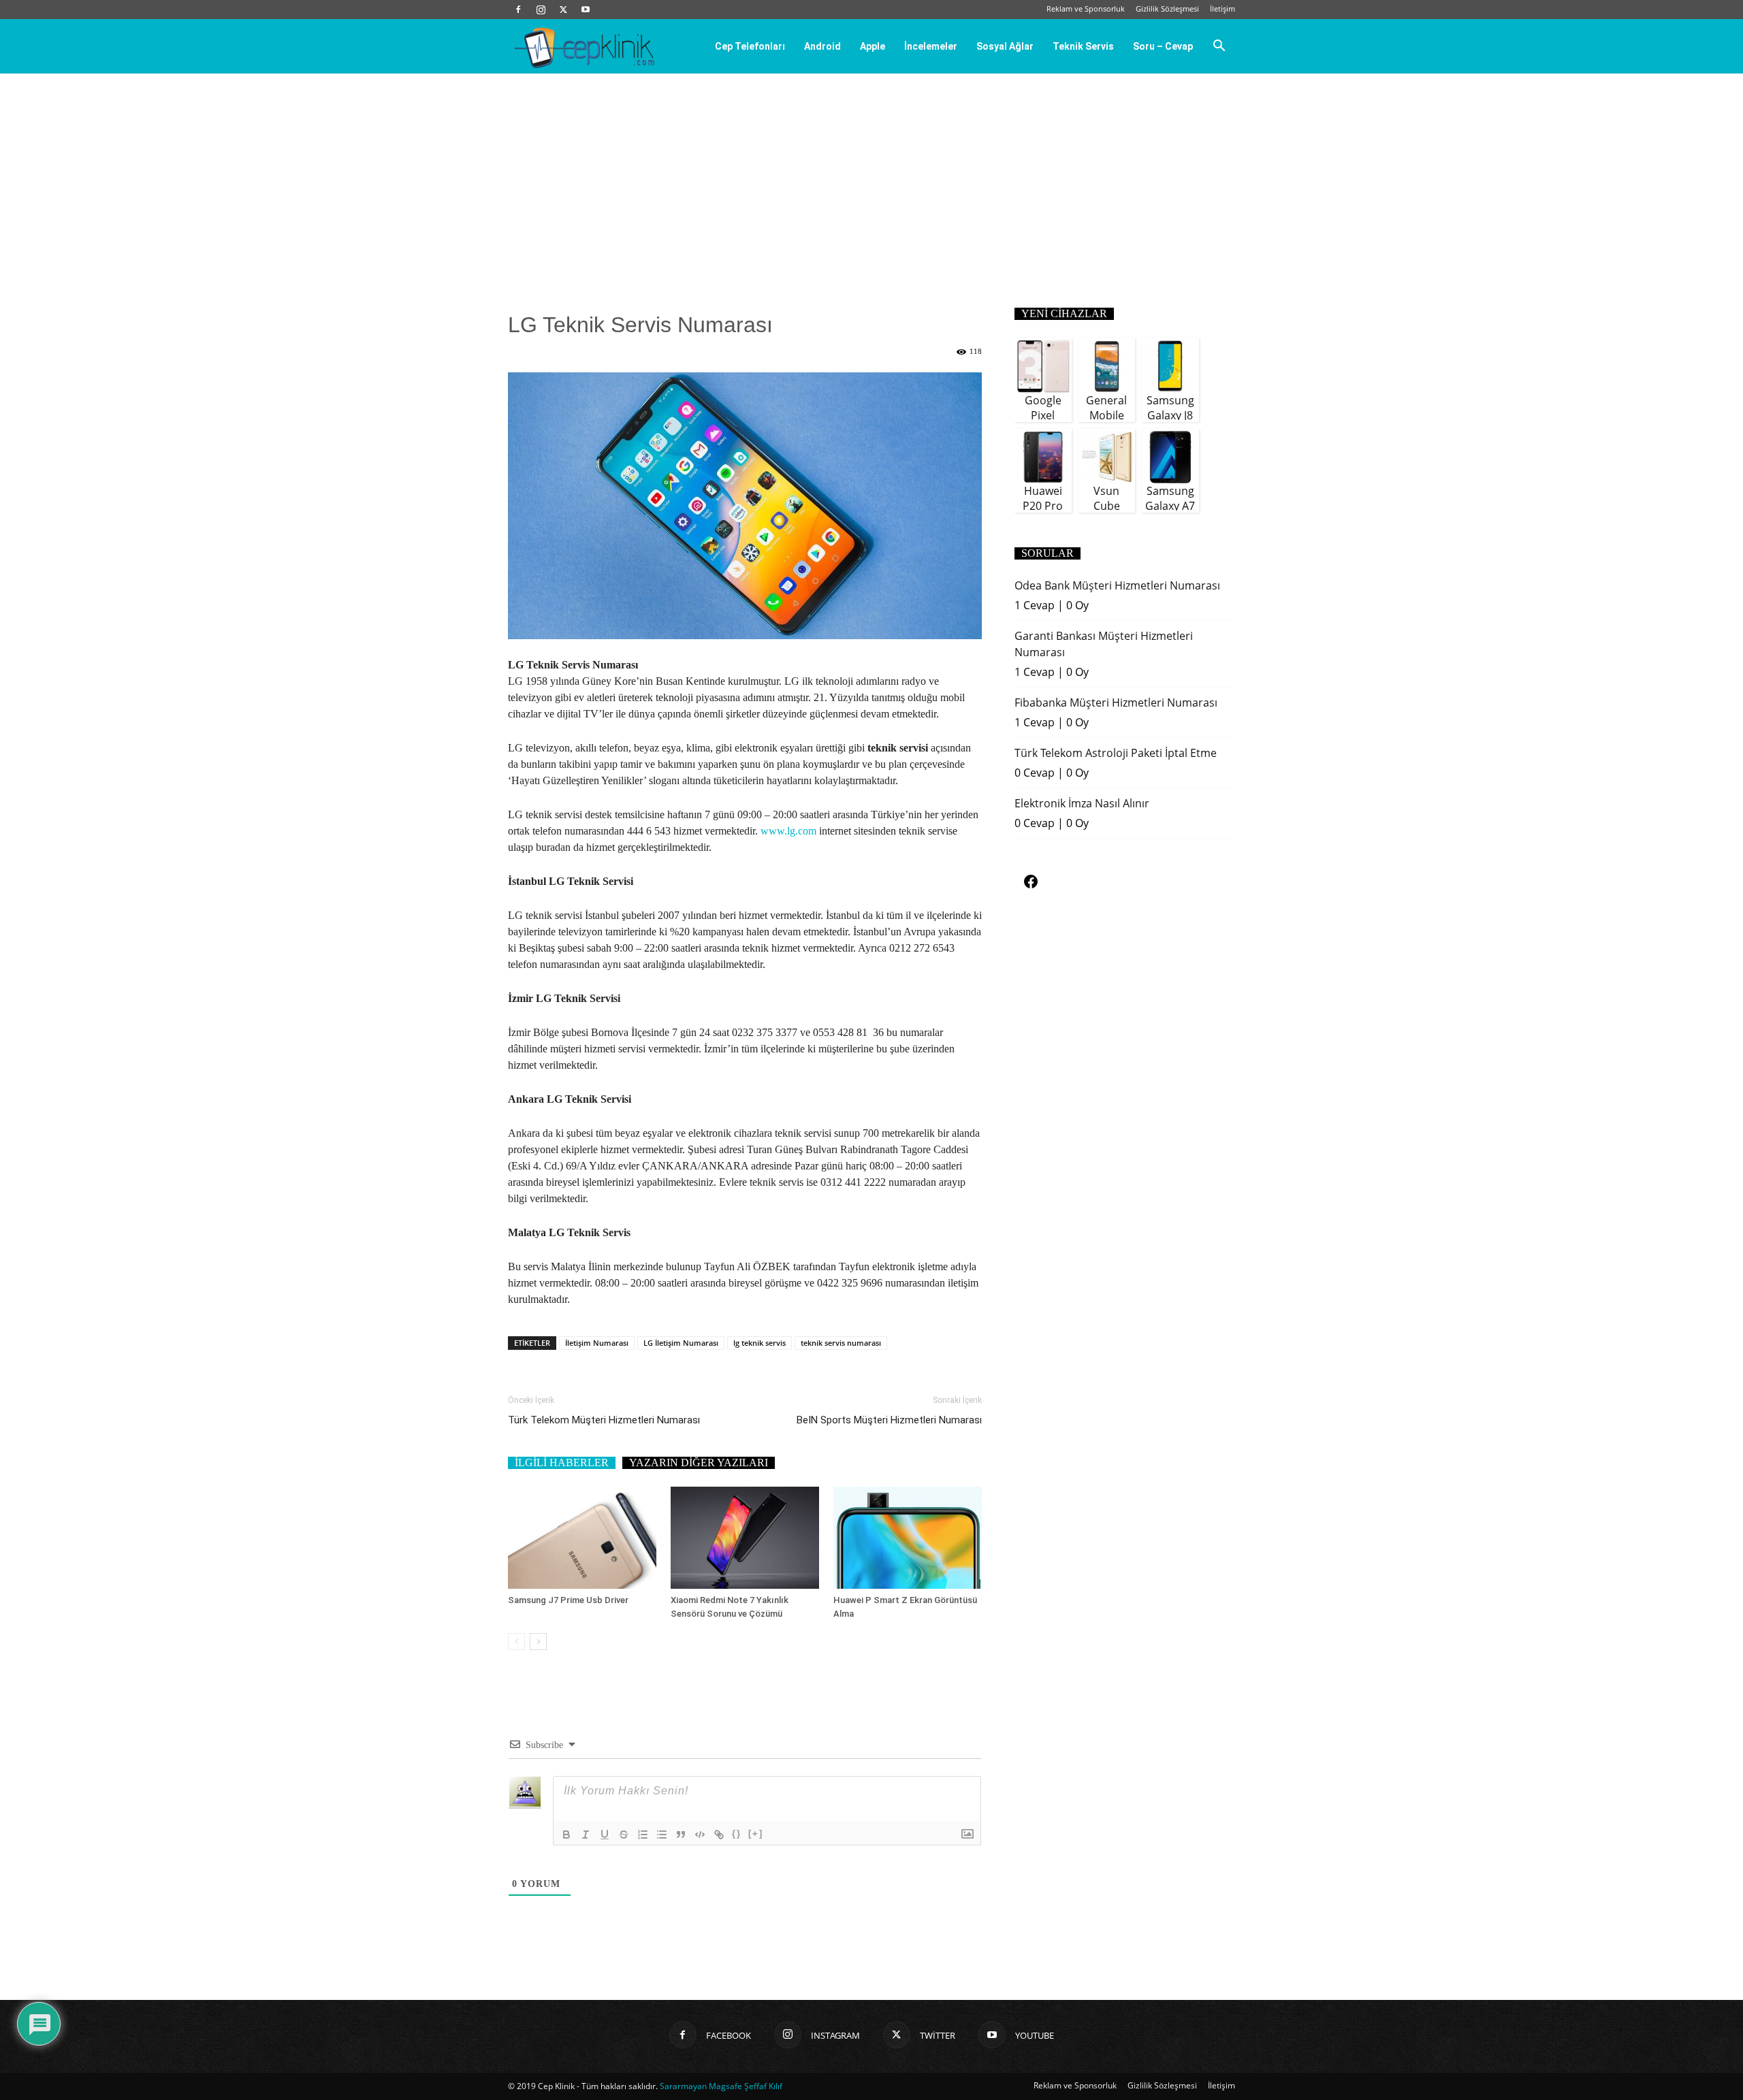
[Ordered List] (643, 1835)
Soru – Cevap (1163, 46)
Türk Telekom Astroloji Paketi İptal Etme (1116, 753)
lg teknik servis (759, 1343)
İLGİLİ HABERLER (562, 1463)
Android (822, 46)
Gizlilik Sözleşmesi (1167, 9)
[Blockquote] (681, 1835)
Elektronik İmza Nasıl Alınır (1082, 803)
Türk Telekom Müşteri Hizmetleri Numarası (604, 1420)
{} (737, 1834)
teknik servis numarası (841, 1343)
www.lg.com (788, 831)
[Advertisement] (871, 176)
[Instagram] (541, 10)
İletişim (1222, 9)
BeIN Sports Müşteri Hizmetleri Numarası (889, 1420)
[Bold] (566, 1835)
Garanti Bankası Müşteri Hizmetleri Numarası (1104, 644)
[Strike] (624, 1835)
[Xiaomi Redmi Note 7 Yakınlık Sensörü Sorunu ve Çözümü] (745, 1538)
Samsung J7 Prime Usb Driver (568, 1600)
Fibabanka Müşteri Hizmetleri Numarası (1116, 702)
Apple (873, 46)
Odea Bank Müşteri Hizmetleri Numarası (1117, 585)
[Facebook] (518, 10)
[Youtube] (586, 10)
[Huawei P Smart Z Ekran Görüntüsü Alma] (908, 1538)
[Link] (719, 1835)
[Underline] (605, 1835)
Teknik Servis (1083, 46)
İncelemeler (931, 46)
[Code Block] (700, 1835)
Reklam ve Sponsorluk (1086, 9)
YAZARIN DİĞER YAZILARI (699, 1463)
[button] (1219, 47)
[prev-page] (516, 1642)
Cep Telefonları (750, 46)
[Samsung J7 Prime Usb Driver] (582, 1538)
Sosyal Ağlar (1005, 46)
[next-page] (538, 1642)
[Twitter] (563, 10)
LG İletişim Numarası (681, 1343)
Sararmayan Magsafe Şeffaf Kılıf (721, 2086)
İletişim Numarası (597, 1343)
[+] (756, 1834)
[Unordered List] (662, 1835)
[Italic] (586, 1835)
